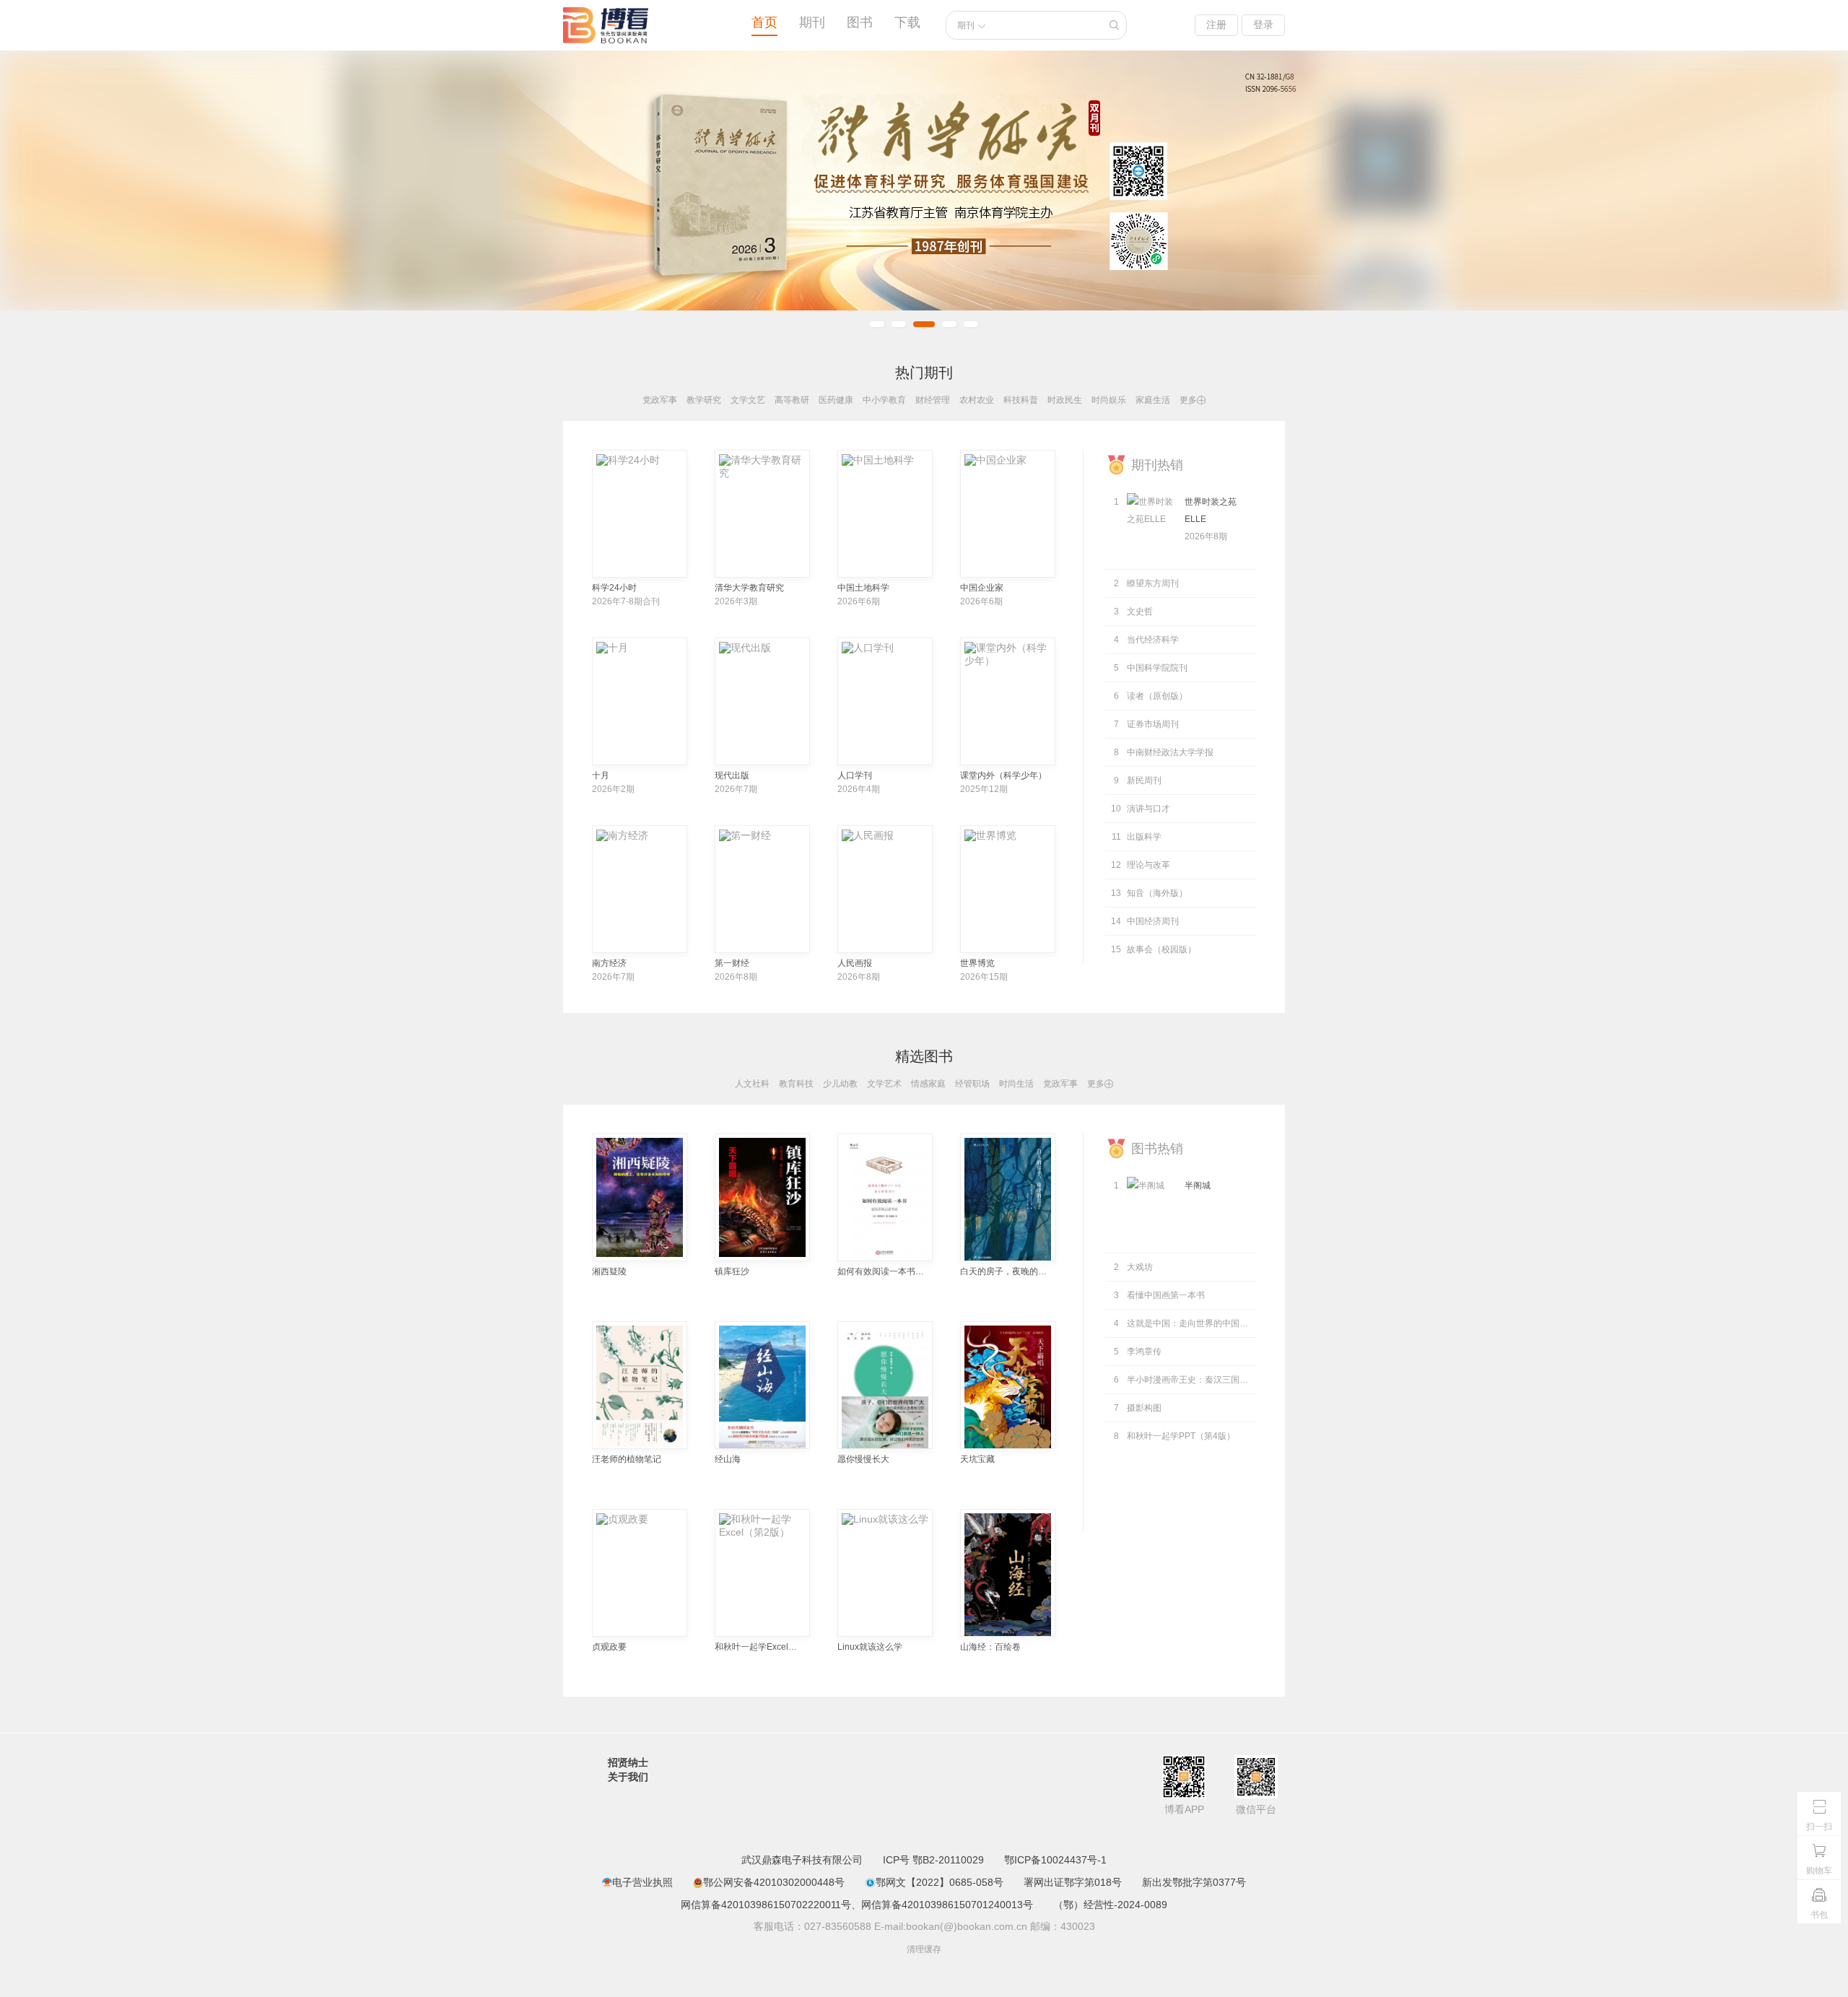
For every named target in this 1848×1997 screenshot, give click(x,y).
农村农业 (977, 400)
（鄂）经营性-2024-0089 (1110, 1905)
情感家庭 (928, 1084)
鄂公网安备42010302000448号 (774, 1882)
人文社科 (752, 1084)
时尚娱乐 (1109, 400)
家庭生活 (1153, 400)
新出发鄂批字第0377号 (1194, 1882)
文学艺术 (884, 1084)
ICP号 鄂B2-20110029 (933, 1860)
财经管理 (933, 400)
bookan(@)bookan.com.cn (967, 1926)
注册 (1216, 25)
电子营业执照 (642, 1882)
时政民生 (1065, 400)
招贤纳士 (628, 1762)
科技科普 (1021, 400)
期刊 (812, 22)
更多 (1193, 400)
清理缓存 (924, 1949)
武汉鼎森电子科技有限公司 (802, 1860)
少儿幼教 (840, 1084)
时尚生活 (1016, 1084)
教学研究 (704, 400)
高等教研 (792, 400)
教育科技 (796, 1084)
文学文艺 (748, 400)
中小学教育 (884, 400)
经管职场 (972, 1084)
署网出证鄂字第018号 (1073, 1882)
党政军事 (660, 400)
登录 (1263, 25)
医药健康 (836, 400)
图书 (860, 22)
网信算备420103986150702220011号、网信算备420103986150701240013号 (857, 1905)
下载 (907, 22)
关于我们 (628, 1777)
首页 (764, 22)
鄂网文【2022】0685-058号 (939, 1882)
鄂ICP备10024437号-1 (1055, 1860)
